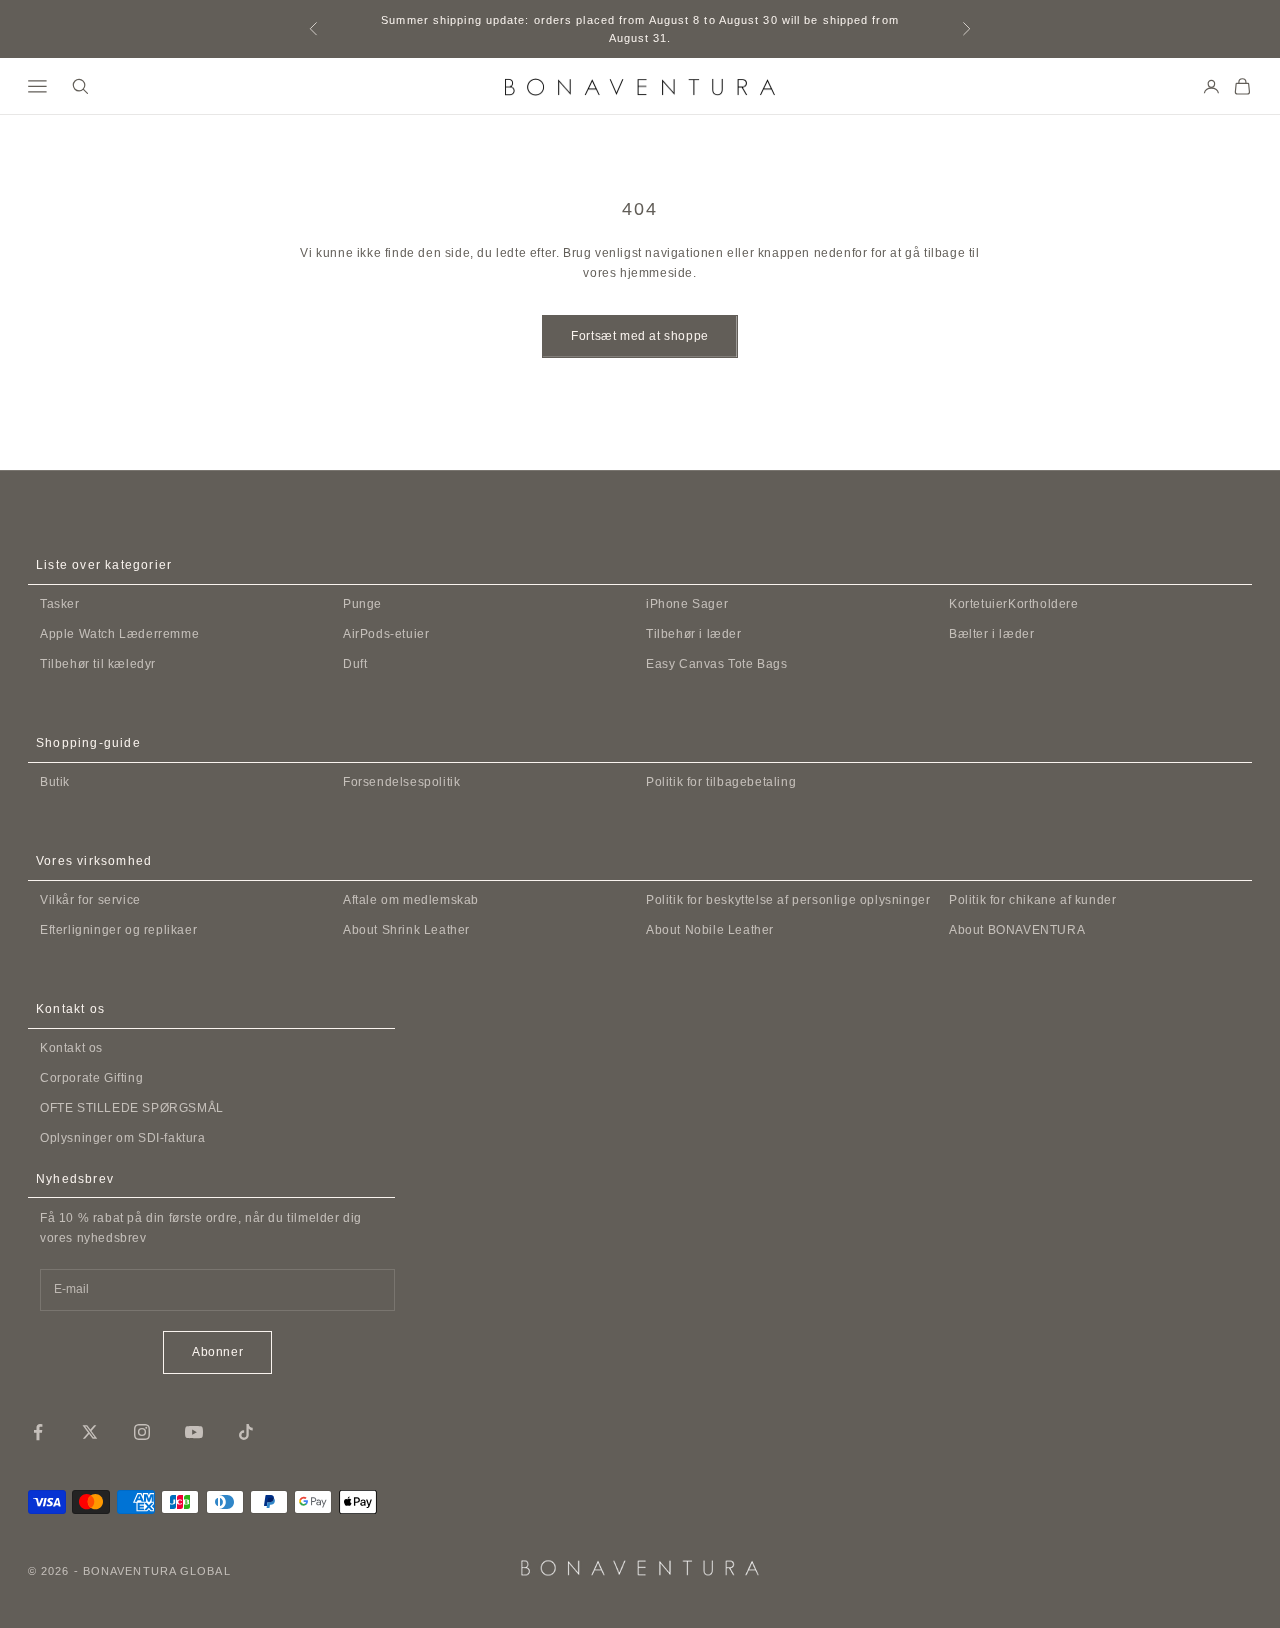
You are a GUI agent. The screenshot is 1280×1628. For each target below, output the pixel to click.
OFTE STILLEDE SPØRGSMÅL (132, 1108)
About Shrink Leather (406, 930)
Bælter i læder (991, 634)
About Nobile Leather (710, 930)
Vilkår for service (90, 900)
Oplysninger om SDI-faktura (123, 1138)
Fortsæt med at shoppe (640, 336)
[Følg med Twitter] (90, 1432)
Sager (687, 604)
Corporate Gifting (91, 1078)
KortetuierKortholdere (1014, 604)
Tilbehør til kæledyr (98, 664)
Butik (55, 782)
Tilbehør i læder (694, 634)
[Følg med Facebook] (38, 1432)
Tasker (60, 604)
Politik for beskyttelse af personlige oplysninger (788, 900)
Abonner (217, 1352)
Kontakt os (71, 1048)
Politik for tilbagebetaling (721, 782)
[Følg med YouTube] (194, 1432)
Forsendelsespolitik (401, 782)
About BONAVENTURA (1017, 930)
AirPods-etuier (386, 634)
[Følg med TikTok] (246, 1432)
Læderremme (119, 634)
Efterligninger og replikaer (118, 930)
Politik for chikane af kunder (1032, 900)
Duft (355, 664)
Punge (362, 604)
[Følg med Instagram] (142, 1432)
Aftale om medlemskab (411, 900)
